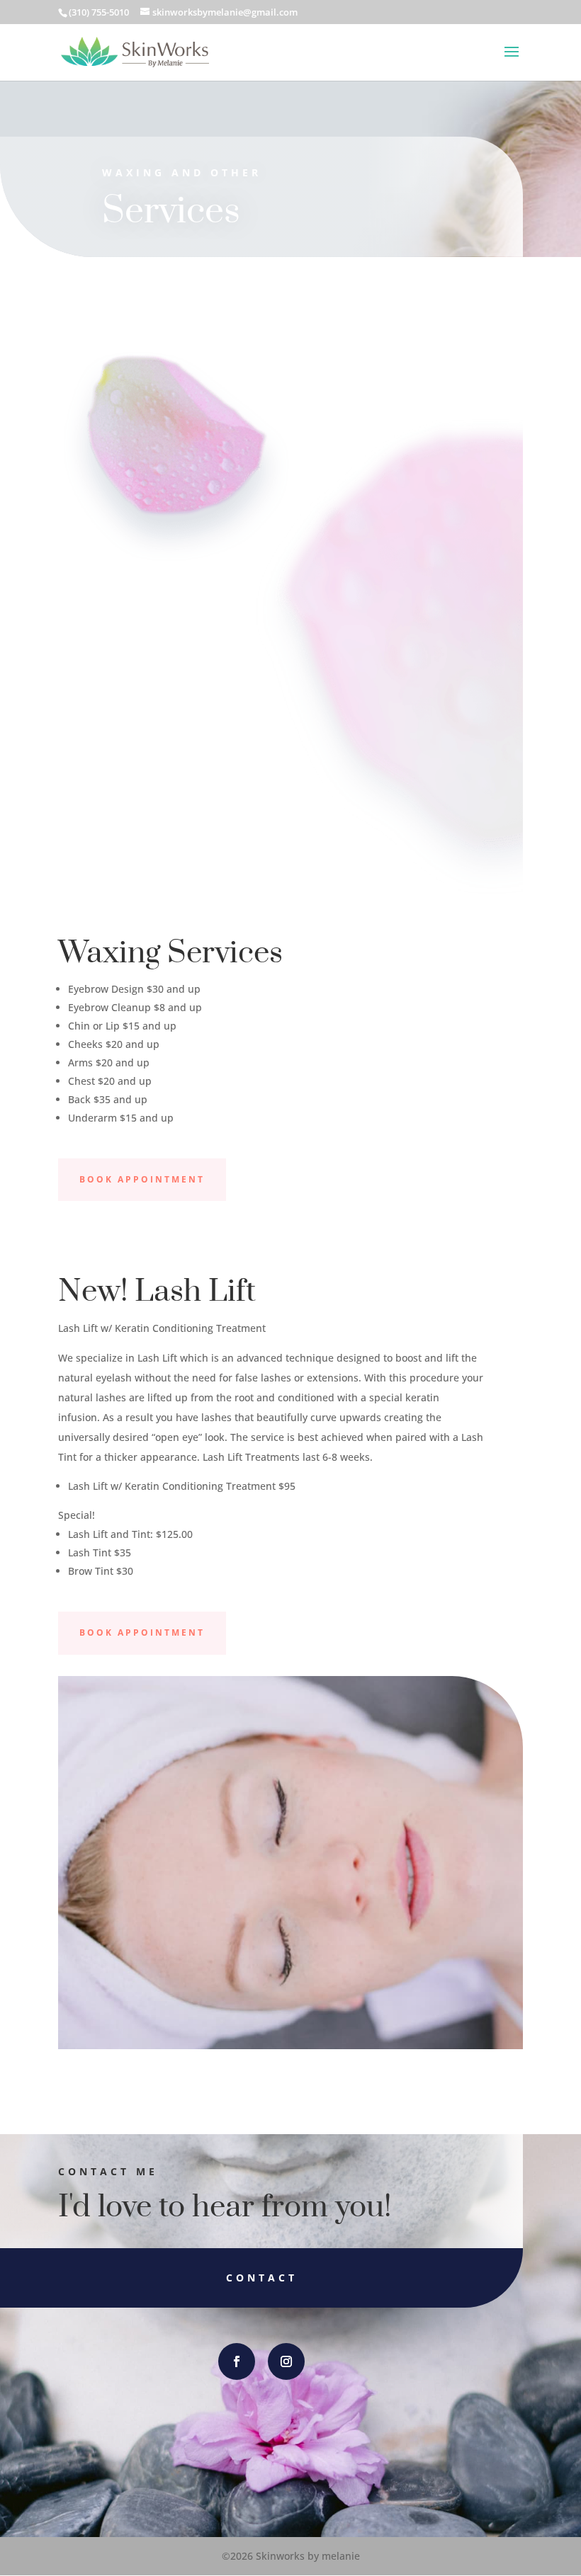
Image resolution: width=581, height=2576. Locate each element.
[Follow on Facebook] (237, 2361)
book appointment (142, 1179)
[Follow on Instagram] (286, 2361)
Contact (262, 2278)
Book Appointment (142, 1632)
